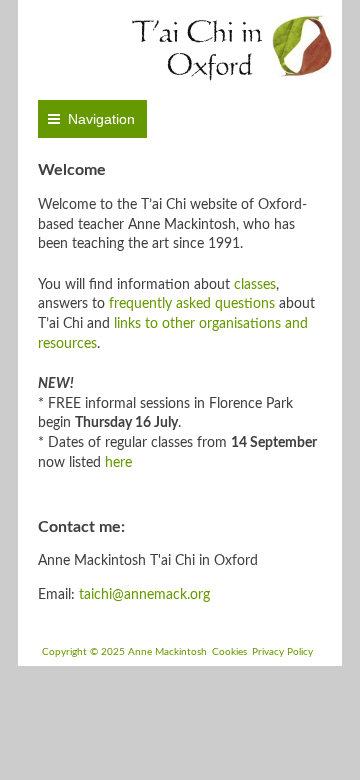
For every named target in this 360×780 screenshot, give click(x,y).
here (118, 463)
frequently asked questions (192, 304)
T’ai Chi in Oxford (197, 48)
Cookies (229, 652)
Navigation (101, 119)
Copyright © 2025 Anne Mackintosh (124, 652)
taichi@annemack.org (144, 595)
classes (255, 285)
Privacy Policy (282, 652)
